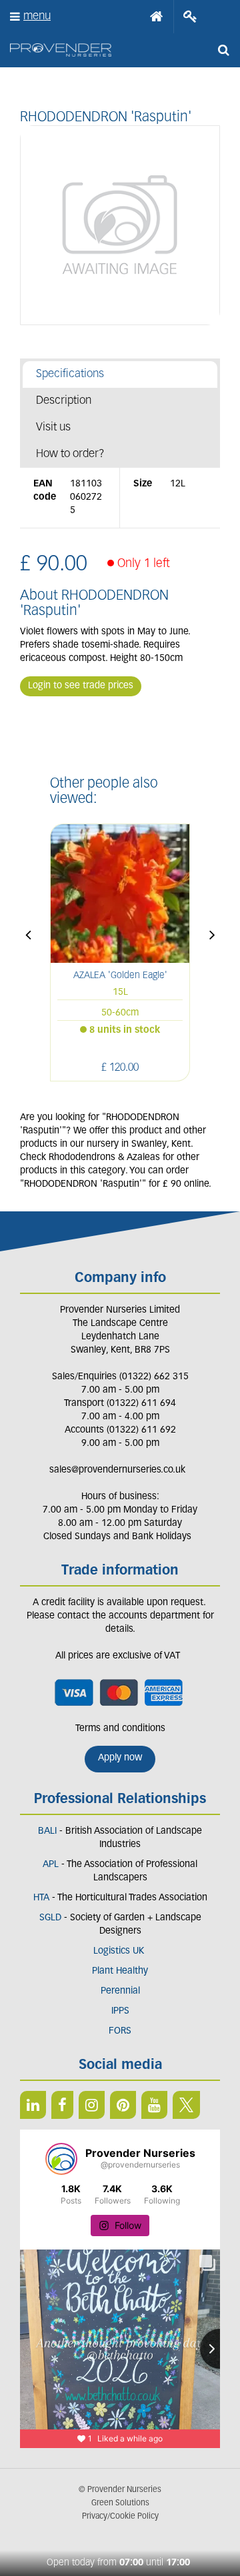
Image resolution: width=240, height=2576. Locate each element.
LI (33, 2105)
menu (37, 16)
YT (154, 2105)
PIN (123, 2105)
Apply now (120, 1758)
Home (157, 17)
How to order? (70, 454)
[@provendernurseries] (61, 2159)
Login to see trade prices (81, 686)
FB (62, 2105)
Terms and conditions (120, 1729)
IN (92, 2105)
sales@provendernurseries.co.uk (117, 1470)
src (223, 50)
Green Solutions (120, 2503)
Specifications (70, 374)
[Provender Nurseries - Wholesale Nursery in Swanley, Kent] (61, 50)
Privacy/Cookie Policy (120, 2517)
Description (64, 401)
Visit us (53, 427)
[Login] (190, 17)
